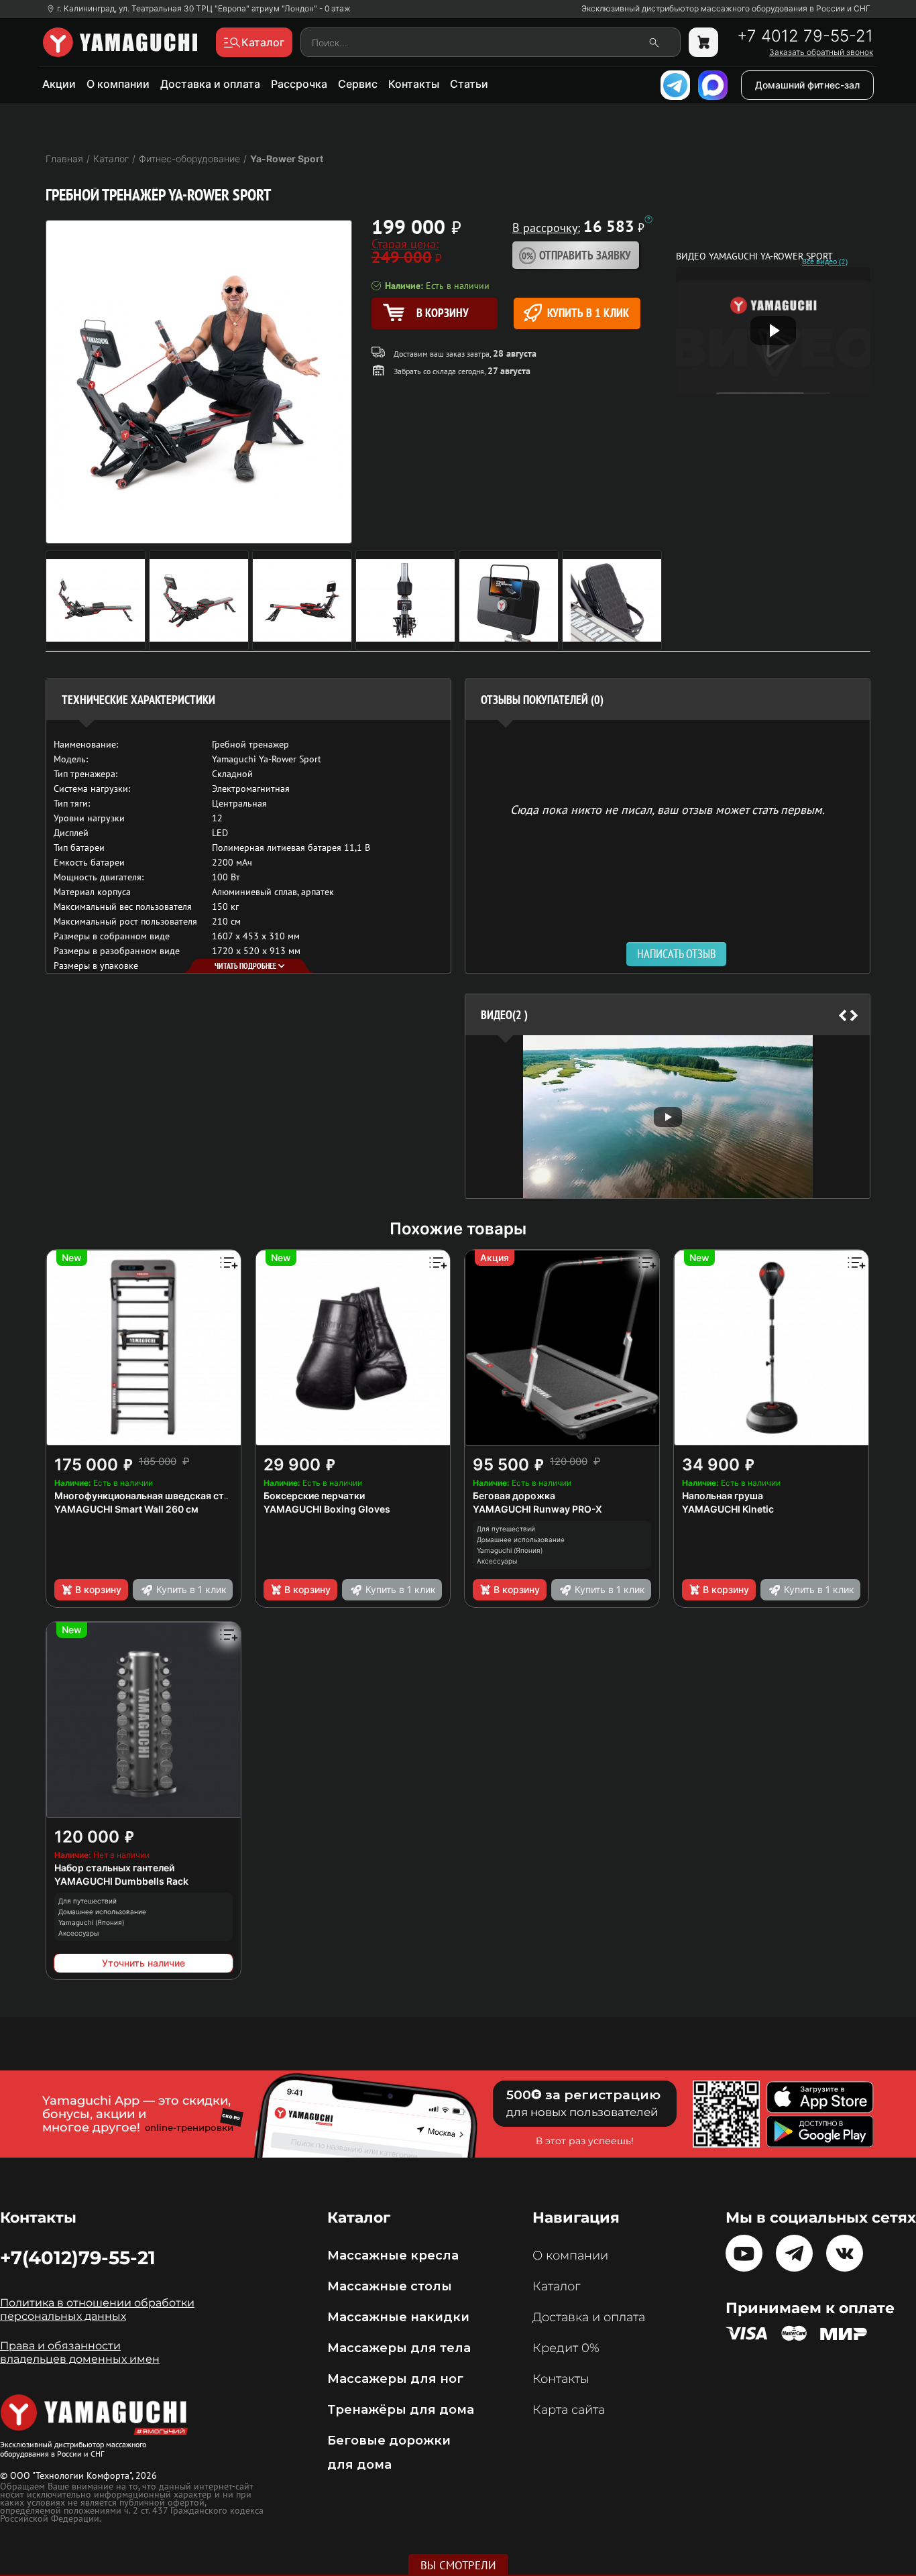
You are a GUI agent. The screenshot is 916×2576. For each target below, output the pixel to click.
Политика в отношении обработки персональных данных (97, 2309)
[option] (668, 1117)
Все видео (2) (825, 261)
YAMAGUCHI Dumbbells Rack (121, 1881)
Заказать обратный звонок (821, 52)
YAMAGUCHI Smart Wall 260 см (126, 1509)
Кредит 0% (566, 2348)
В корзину (98, 1589)
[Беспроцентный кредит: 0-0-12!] (648, 219)
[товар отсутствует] (703, 42)
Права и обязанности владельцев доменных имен (80, 2352)
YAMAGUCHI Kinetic (728, 1509)
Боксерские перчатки (314, 1496)
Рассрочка (299, 84)
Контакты (414, 84)
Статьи (469, 84)
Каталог (556, 2286)
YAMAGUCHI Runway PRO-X (537, 1509)
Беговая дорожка (514, 1496)
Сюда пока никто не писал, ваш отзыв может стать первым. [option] (668, 809)
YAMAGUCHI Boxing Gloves (327, 1509)
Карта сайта (569, 2410)
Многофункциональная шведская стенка (150, 1496)
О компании (118, 84)
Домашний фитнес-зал (807, 85)
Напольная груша (723, 1496)
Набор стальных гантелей (114, 1868)
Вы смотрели (458, 2565)
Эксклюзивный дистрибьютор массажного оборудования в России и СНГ (726, 9)
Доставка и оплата (210, 84)
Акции (59, 84)
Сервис (358, 84)
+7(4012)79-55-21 (78, 2258)
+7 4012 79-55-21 (805, 36)
